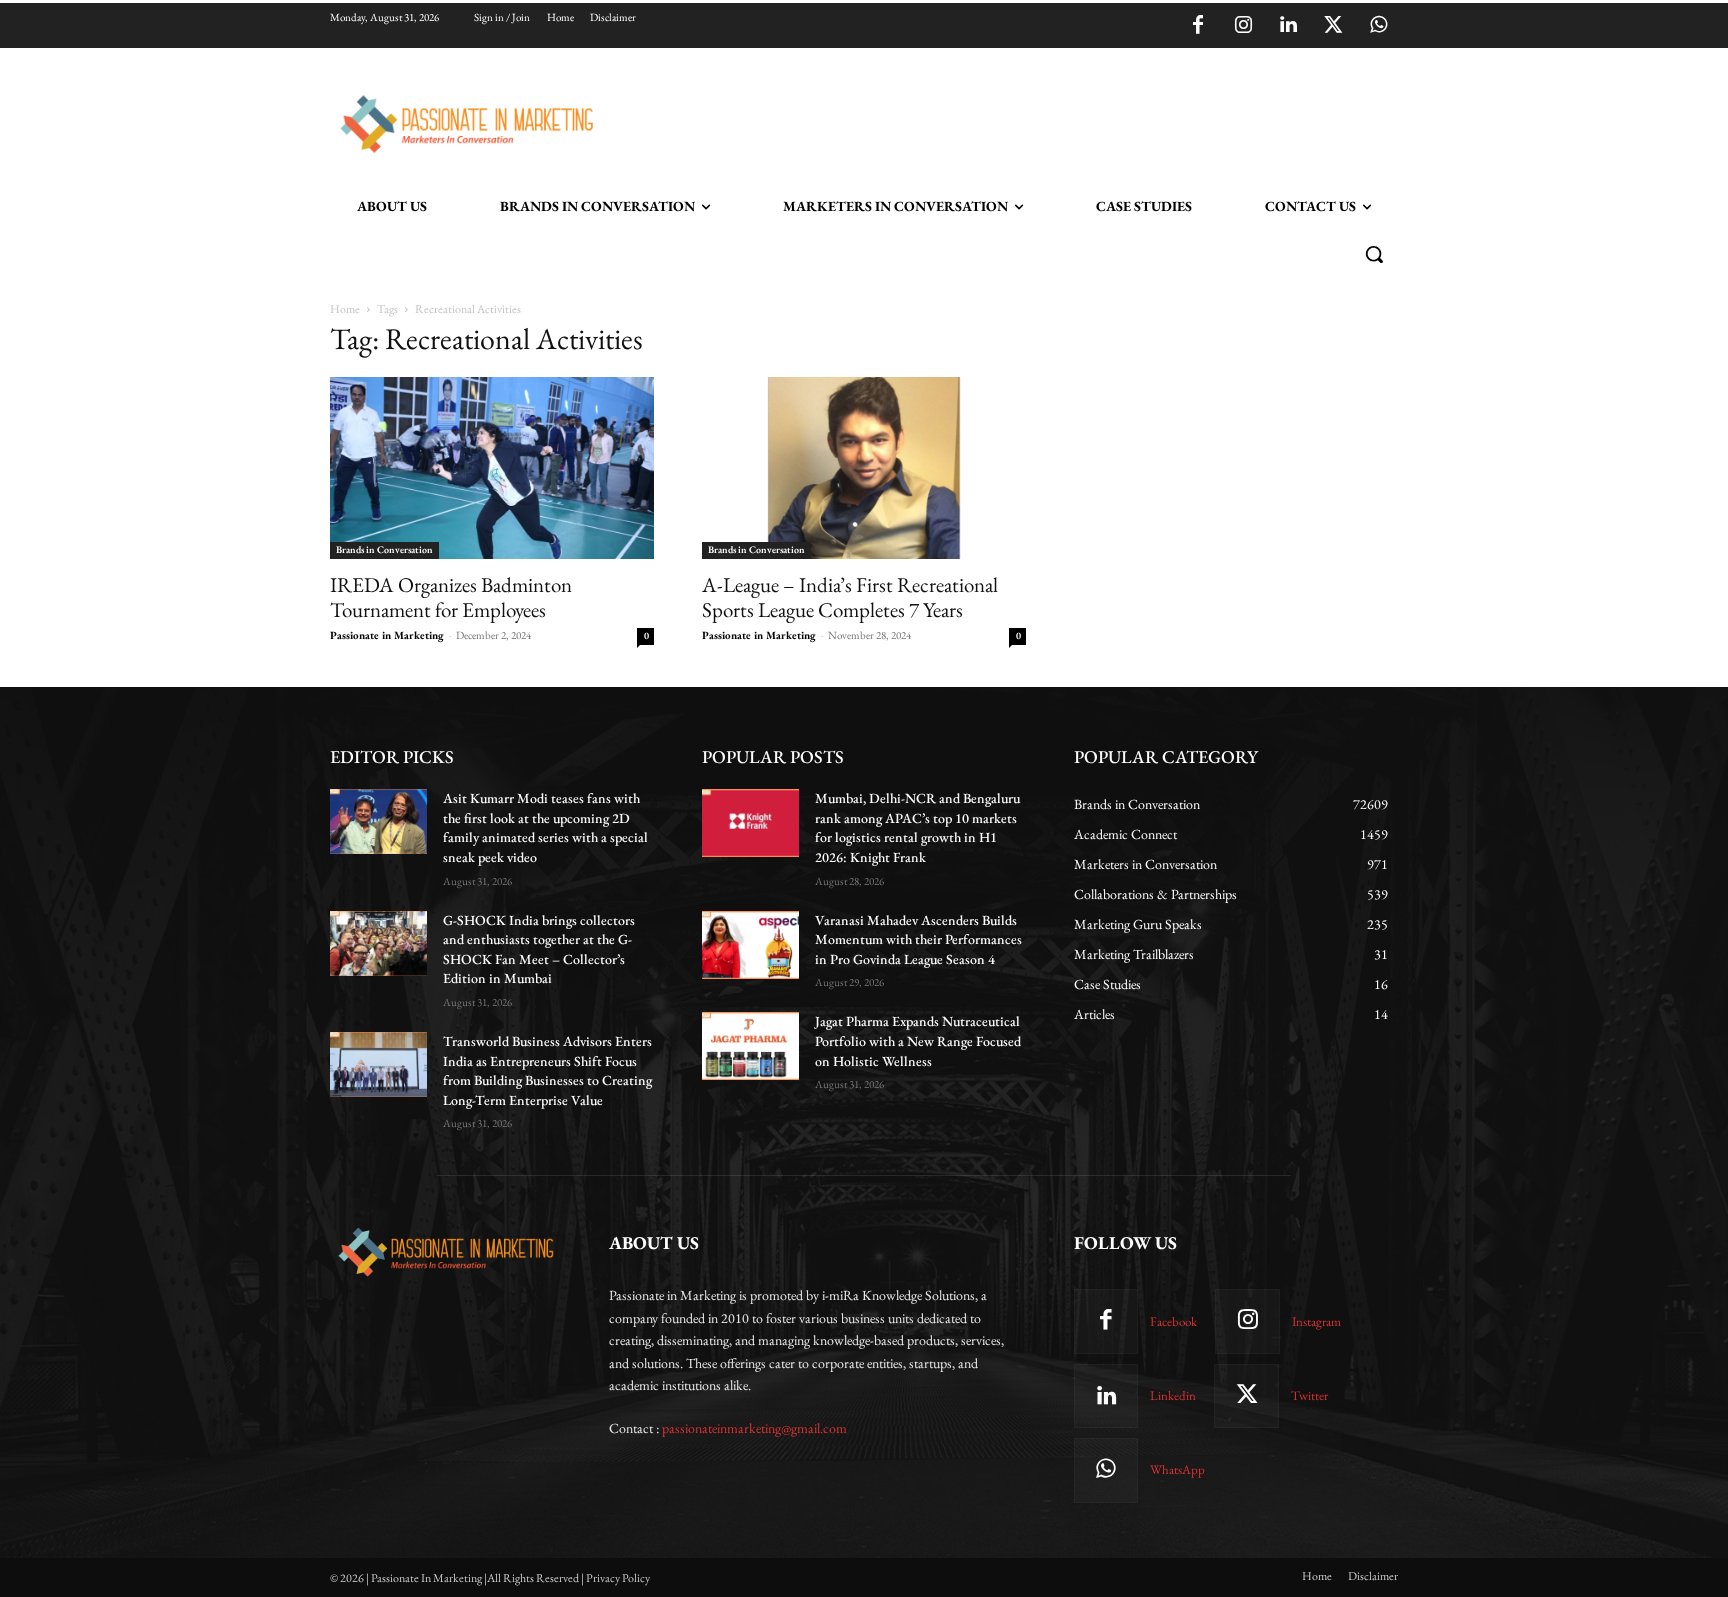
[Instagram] (1243, 26)
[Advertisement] (966, 121)
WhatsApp (1177, 1469)
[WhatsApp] (1378, 26)
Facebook (1173, 1321)
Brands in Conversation (384, 549)
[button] (1374, 254)
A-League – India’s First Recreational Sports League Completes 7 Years (850, 597)
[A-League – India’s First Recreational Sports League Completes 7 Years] (864, 468)
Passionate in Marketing (387, 635)
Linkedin (1173, 1395)
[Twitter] (1333, 26)
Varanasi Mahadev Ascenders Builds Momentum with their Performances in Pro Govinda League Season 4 (918, 939)
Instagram (1316, 1321)
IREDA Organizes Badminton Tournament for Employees (451, 597)
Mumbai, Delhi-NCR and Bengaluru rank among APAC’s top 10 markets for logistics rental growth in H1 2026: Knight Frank (917, 827)
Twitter (1309, 1395)
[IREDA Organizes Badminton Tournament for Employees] (492, 468)
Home (345, 309)
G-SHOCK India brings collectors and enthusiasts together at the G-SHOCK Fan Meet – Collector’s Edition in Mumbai (539, 949)
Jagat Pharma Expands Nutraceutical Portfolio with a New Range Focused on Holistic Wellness (918, 1040)
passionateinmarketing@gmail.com (754, 1428)
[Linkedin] (1288, 26)
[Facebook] (1198, 26)
